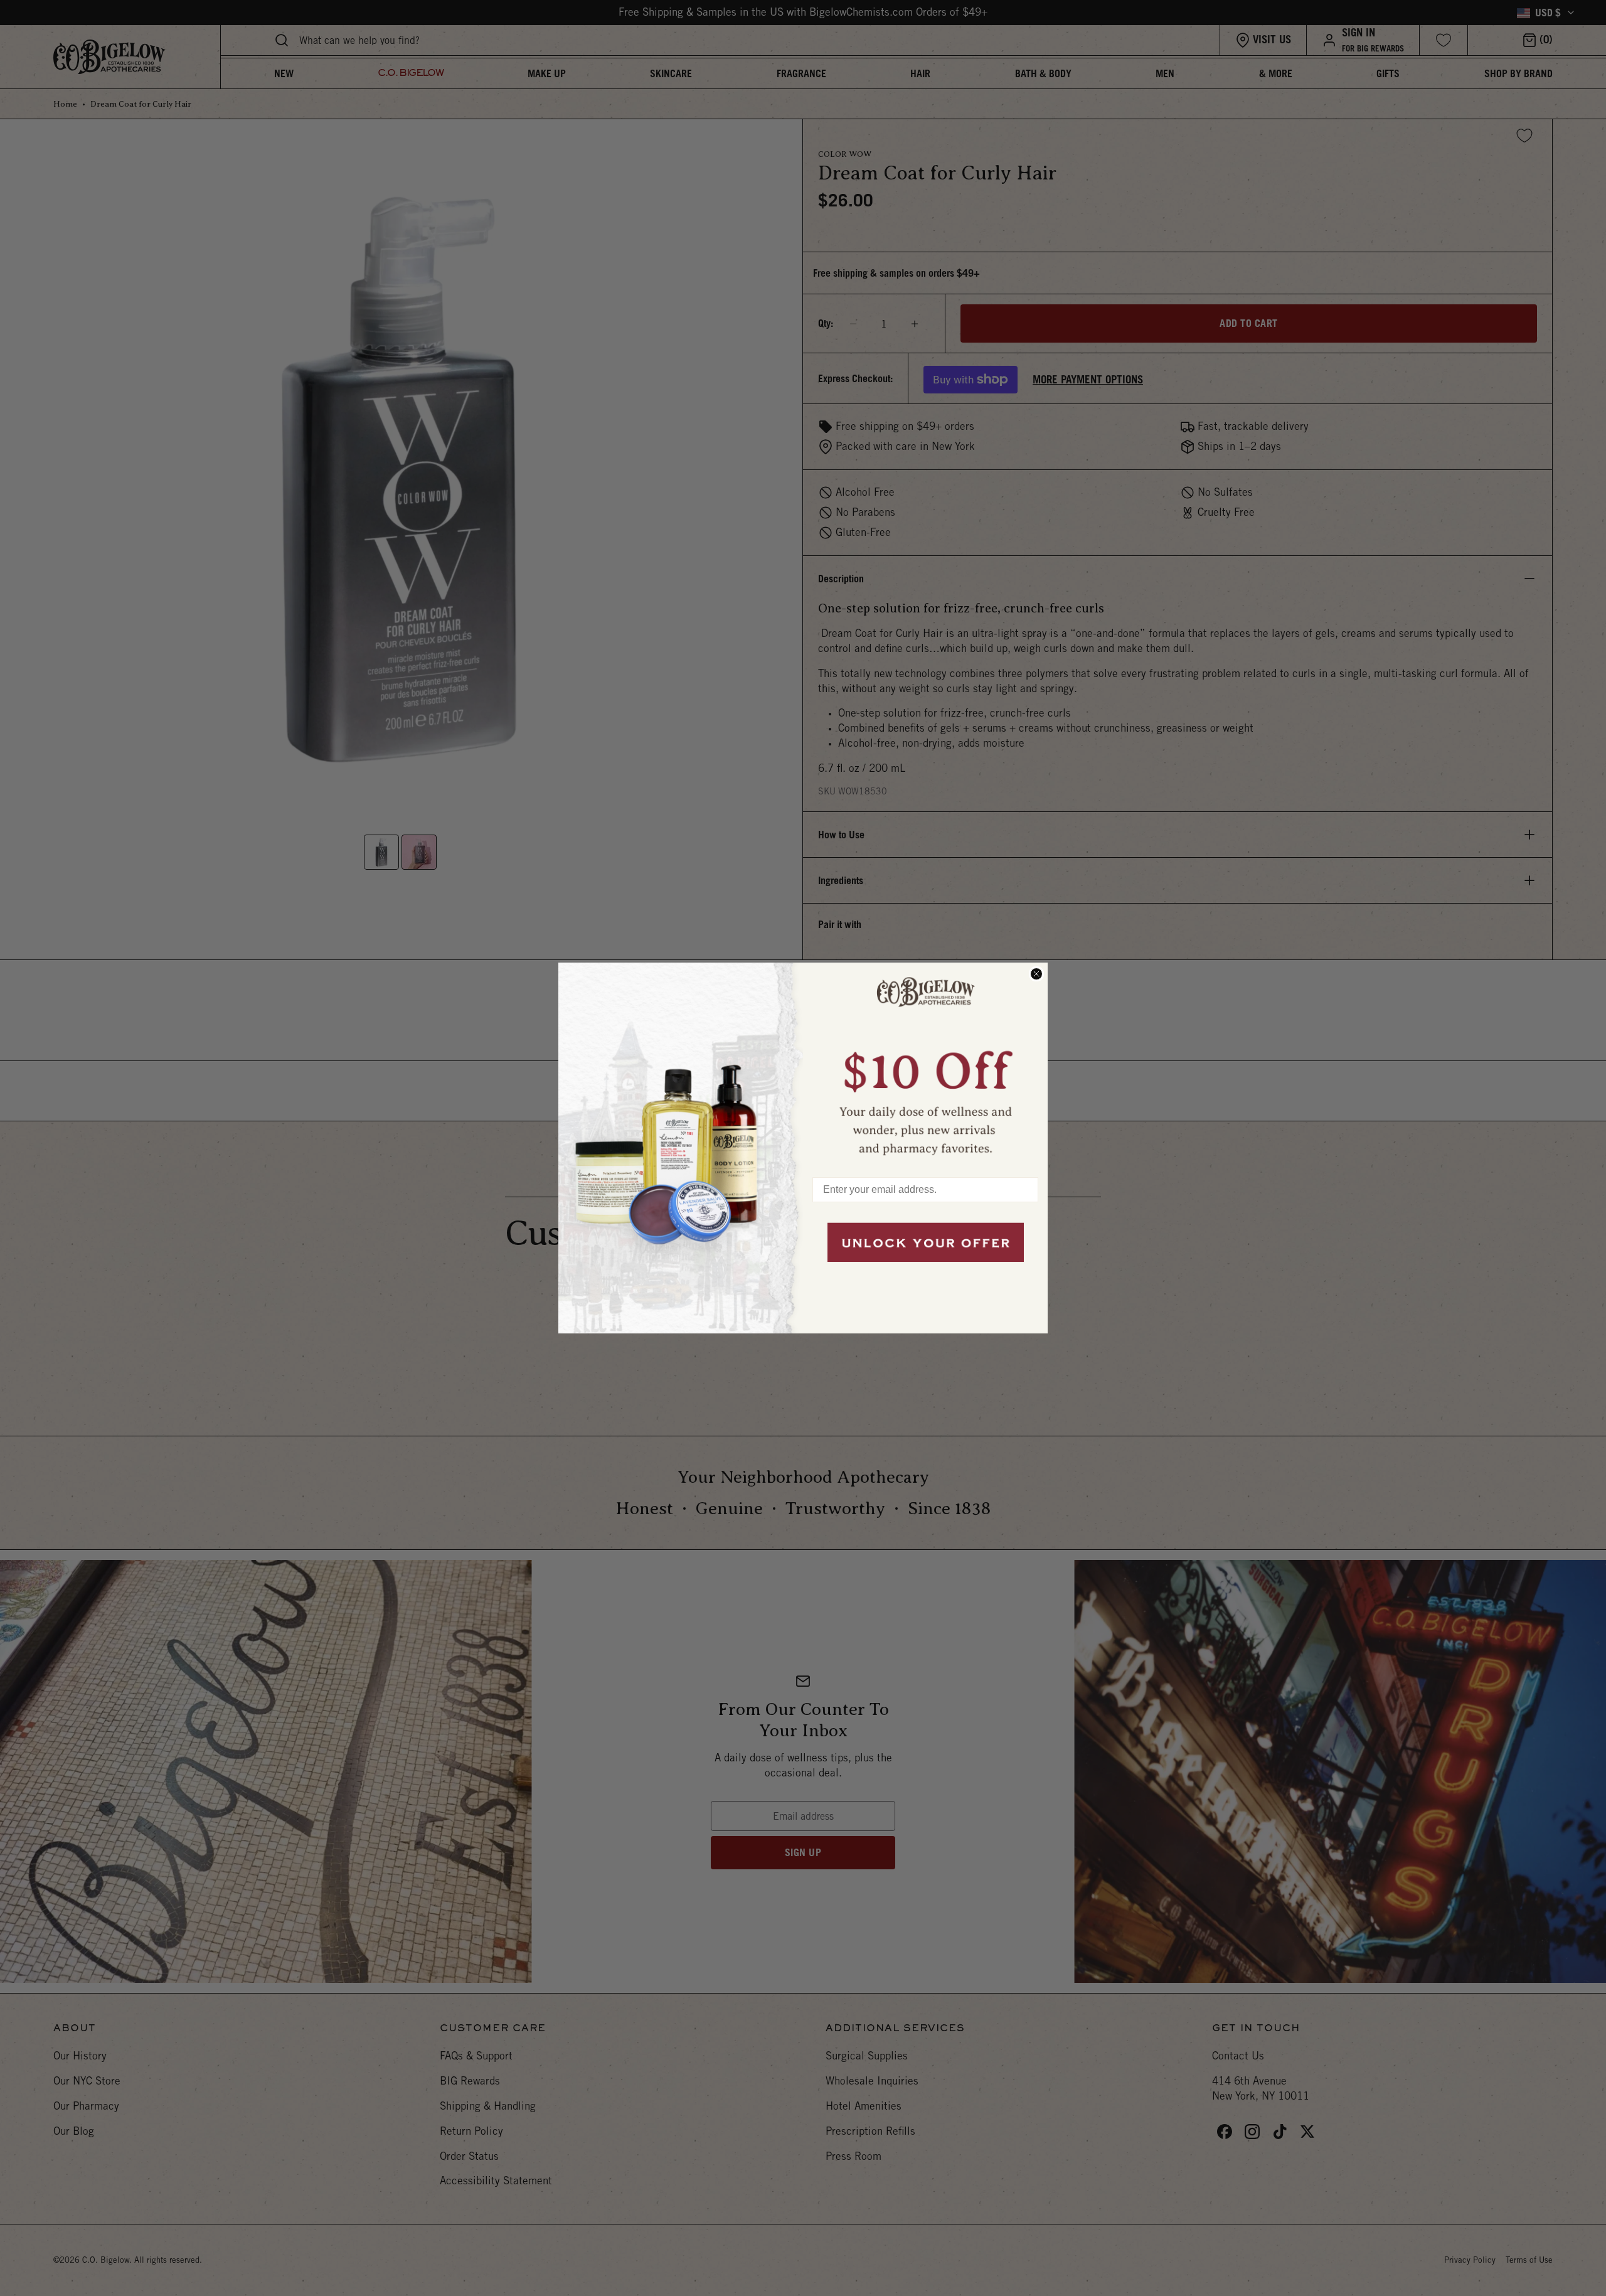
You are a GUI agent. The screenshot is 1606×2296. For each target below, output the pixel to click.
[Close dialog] (1036, 974)
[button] (925, 1064)
